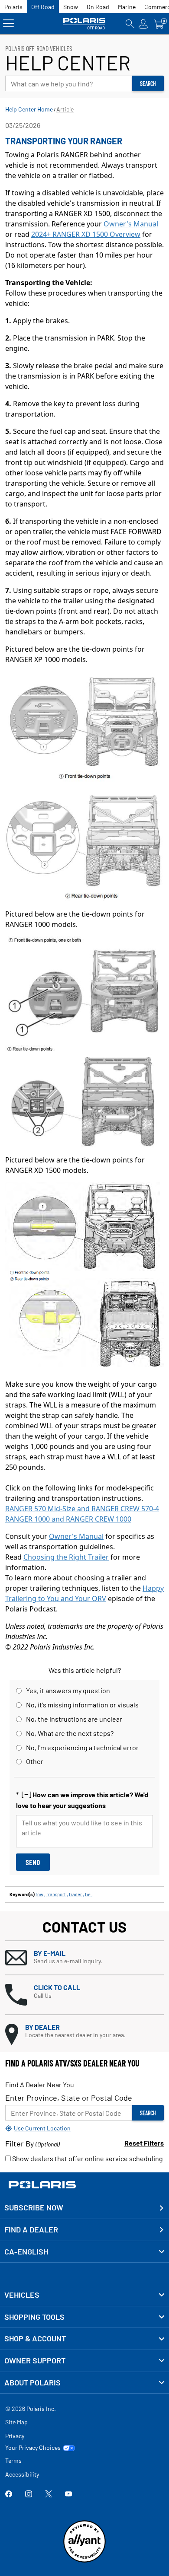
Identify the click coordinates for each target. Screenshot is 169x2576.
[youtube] (68, 2495)
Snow (71, 7)
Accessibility (22, 2474)
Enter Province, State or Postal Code (69, 2098)
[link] (84, 2295)
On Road (98, 7)
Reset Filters (144, 2143)
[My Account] (143, 24)
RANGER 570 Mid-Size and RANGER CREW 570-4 (82, 1509)
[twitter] (49, 2495)
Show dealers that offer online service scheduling (87, 2158)
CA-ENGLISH (26, 2251)
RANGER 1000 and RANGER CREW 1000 (68, 1519)
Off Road (43, 7)
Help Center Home (29, 109)
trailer (75, 1894)
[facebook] (9, 2495)
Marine (127, 7)
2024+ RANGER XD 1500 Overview (86, 234)
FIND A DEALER (31, 2229)
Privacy (15, 2436)
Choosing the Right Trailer (66, 1557)
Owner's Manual (131, 224)
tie (88, 1894)
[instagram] (29, 2495)
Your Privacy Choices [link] (33, 2448)
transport (56, 1894)
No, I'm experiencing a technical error (82, 1747)
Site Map (16, 2422)
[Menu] (8, 24)
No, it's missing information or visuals (82, 1705)
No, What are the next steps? (70, 1733)
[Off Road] (85, 24)
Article (65, 109)
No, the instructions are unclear (74, 1719)
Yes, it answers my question (68, 1690)
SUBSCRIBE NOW (34, 2207)
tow (39, 1894)
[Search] (130, 24)
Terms (13, 2460)
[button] (84, 1958)
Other (35, 1761)
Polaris (13, 7)
